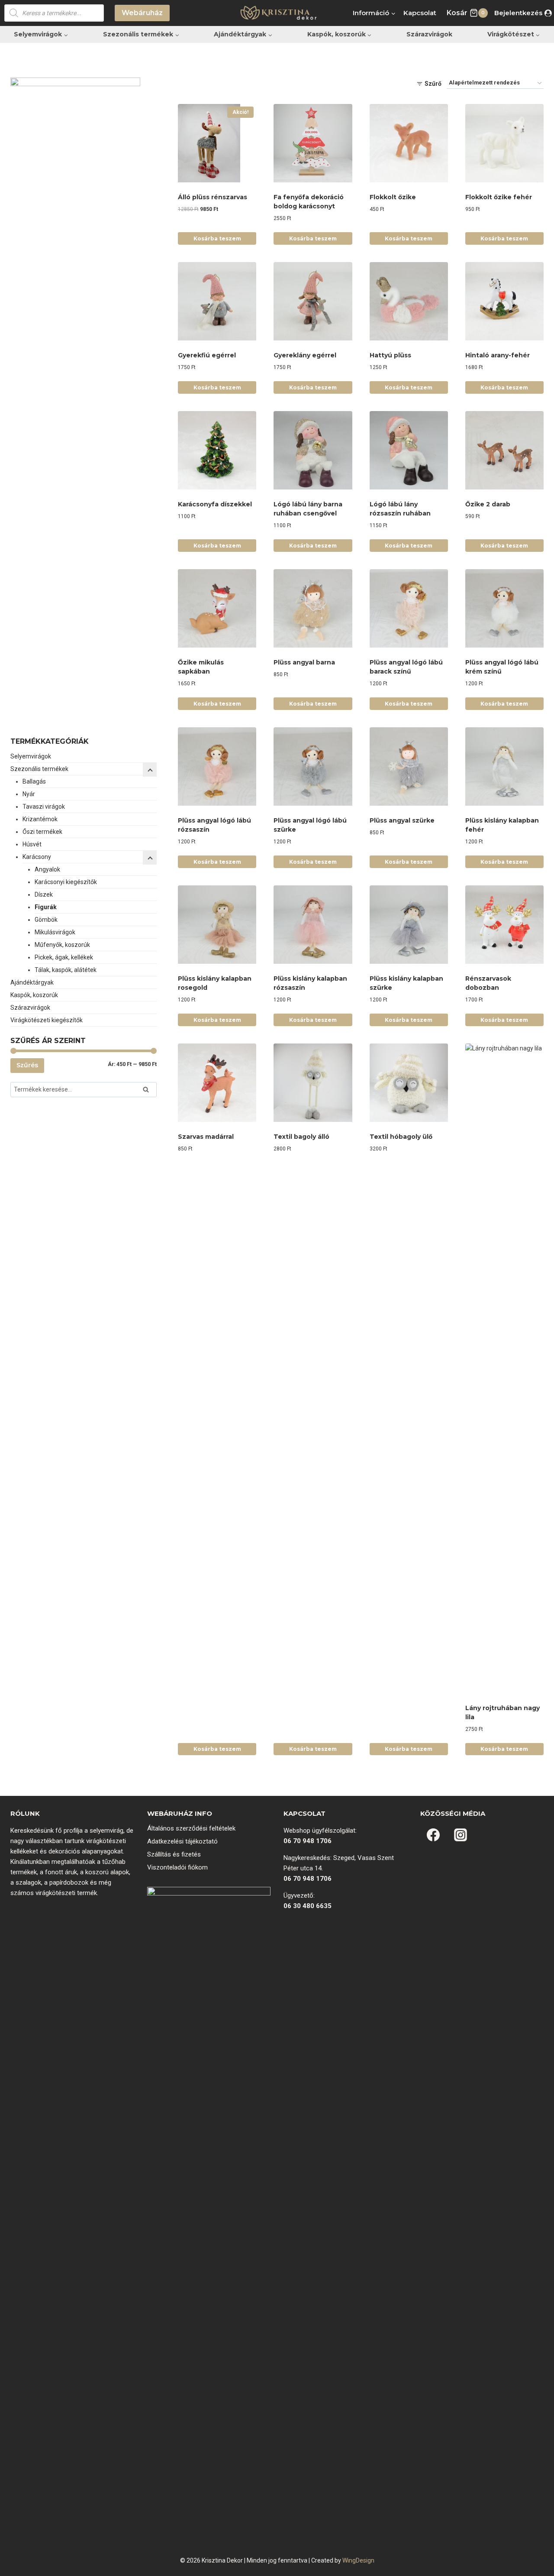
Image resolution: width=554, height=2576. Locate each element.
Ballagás (34, 781)
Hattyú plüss (390, 355)
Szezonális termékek (39, 769)
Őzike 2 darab (488, 504)
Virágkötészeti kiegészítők (47, 1020)
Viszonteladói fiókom (177, 1867)
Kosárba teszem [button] (217, 238)
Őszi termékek (42, 832)
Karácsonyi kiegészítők (66, 882)
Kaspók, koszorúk (34, 995)
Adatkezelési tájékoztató (182, 1841)
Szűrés (27, 1065)
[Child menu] (150, 858)
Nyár (29, 794)
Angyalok (47, 869)
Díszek (44, 894)
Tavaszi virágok (44, 807)
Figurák (46, 907)
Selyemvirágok (31, 756)
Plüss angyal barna (304, 662)
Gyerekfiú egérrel (207, 355)
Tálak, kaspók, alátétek (66, 970)
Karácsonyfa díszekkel (215, 504)
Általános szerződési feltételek (191, 1828)
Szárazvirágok (429, 34)
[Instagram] (461, 1835)
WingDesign (358, 2560)
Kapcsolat (420, 13)
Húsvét (32, 844)
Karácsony (37, 857)
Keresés (148, 1091)
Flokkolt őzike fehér (499, 197)
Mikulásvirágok (55, 932)
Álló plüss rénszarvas (213, 197)
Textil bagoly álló (301, 1137)
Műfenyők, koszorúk (62, 945)
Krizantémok (40, 819)
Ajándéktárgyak (32, 982)
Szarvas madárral (206, 1137)
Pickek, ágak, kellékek (64, 957)
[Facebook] (433, 1835)
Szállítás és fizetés (174, 1854)
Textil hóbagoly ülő (401, 1137)
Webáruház (142, 13)
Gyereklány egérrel (305, 355)
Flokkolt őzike (393, 197)
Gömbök (46, 920)
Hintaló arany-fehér (498, 355)
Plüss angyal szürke (402, 820)
